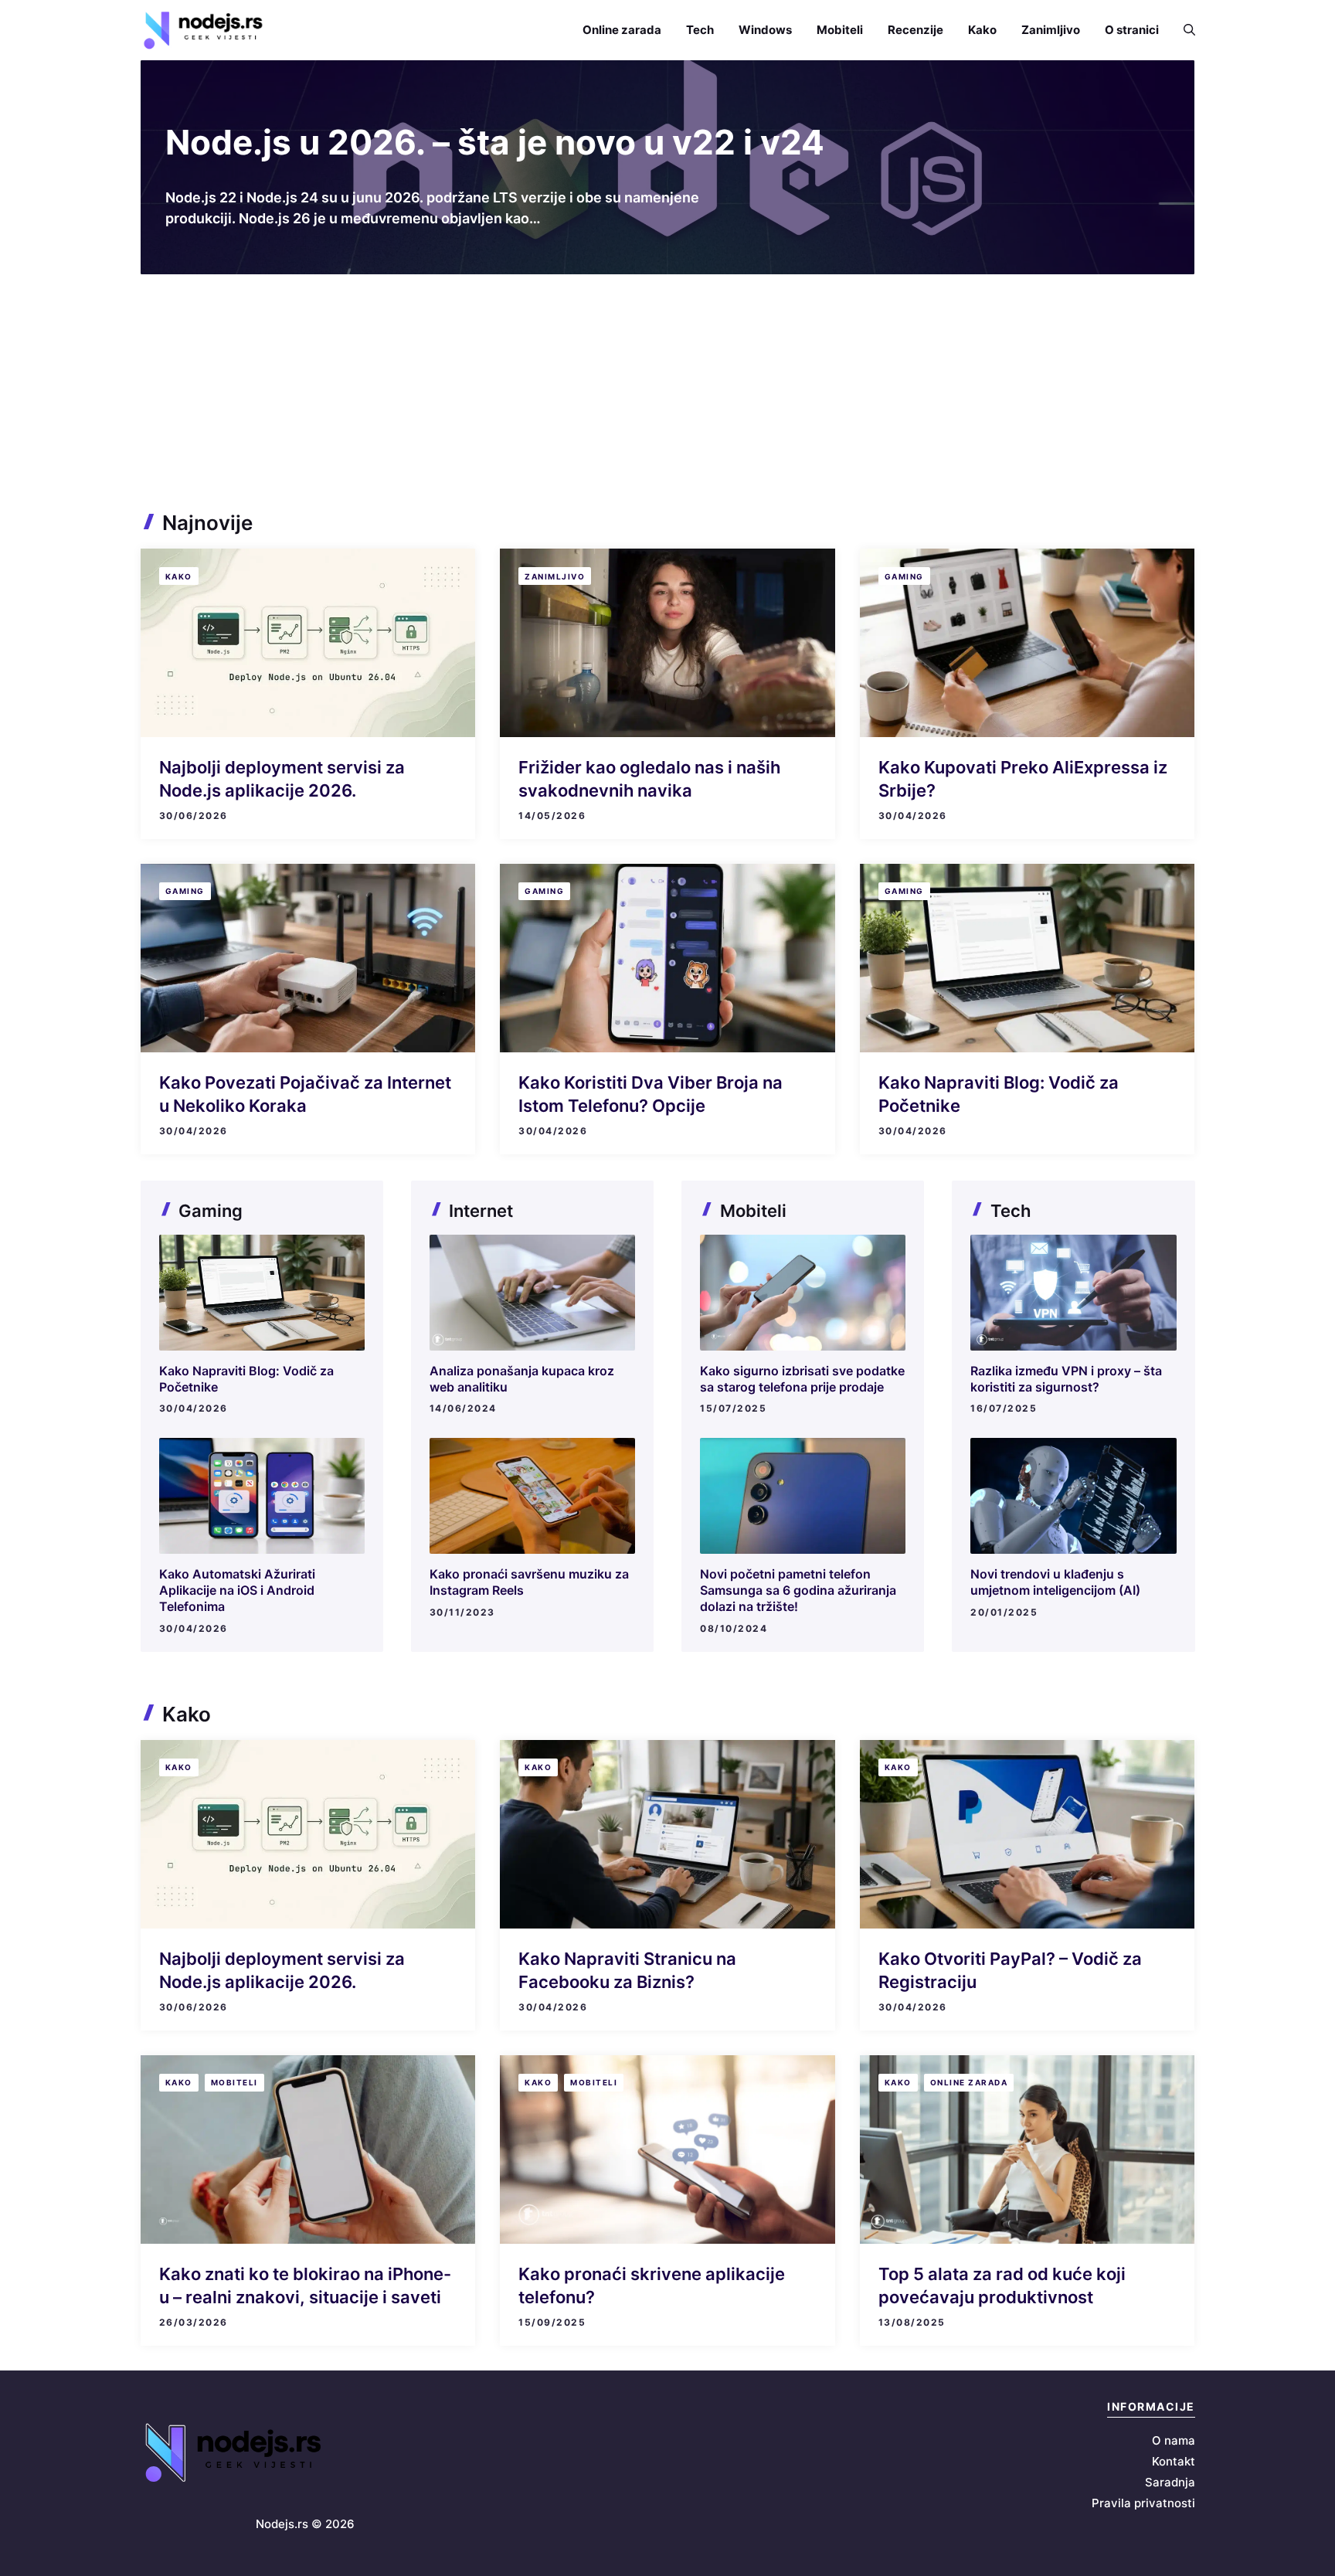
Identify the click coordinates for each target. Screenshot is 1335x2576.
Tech (700, 30)
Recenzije (915, 30)
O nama (1174, 2440)
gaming (904, 576)
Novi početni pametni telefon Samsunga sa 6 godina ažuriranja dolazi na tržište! (798, 1590)
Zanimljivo (1051, 30)
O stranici (1132, 30)
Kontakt (1174, 2461)
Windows (765, 30)
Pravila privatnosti (1143, 2503)
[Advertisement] (667, 390)
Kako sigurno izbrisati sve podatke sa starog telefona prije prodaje (802, 1379)
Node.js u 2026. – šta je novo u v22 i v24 (495, 142)
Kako (982, 30)
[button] (1183, 30)
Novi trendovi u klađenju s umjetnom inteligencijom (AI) (1055, 1582)
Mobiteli (840, 30)
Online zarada (622, 30)
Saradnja (1170, 2482)
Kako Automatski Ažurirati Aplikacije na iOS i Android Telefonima (237, 1590)
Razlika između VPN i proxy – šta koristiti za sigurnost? (1066, 1379)
